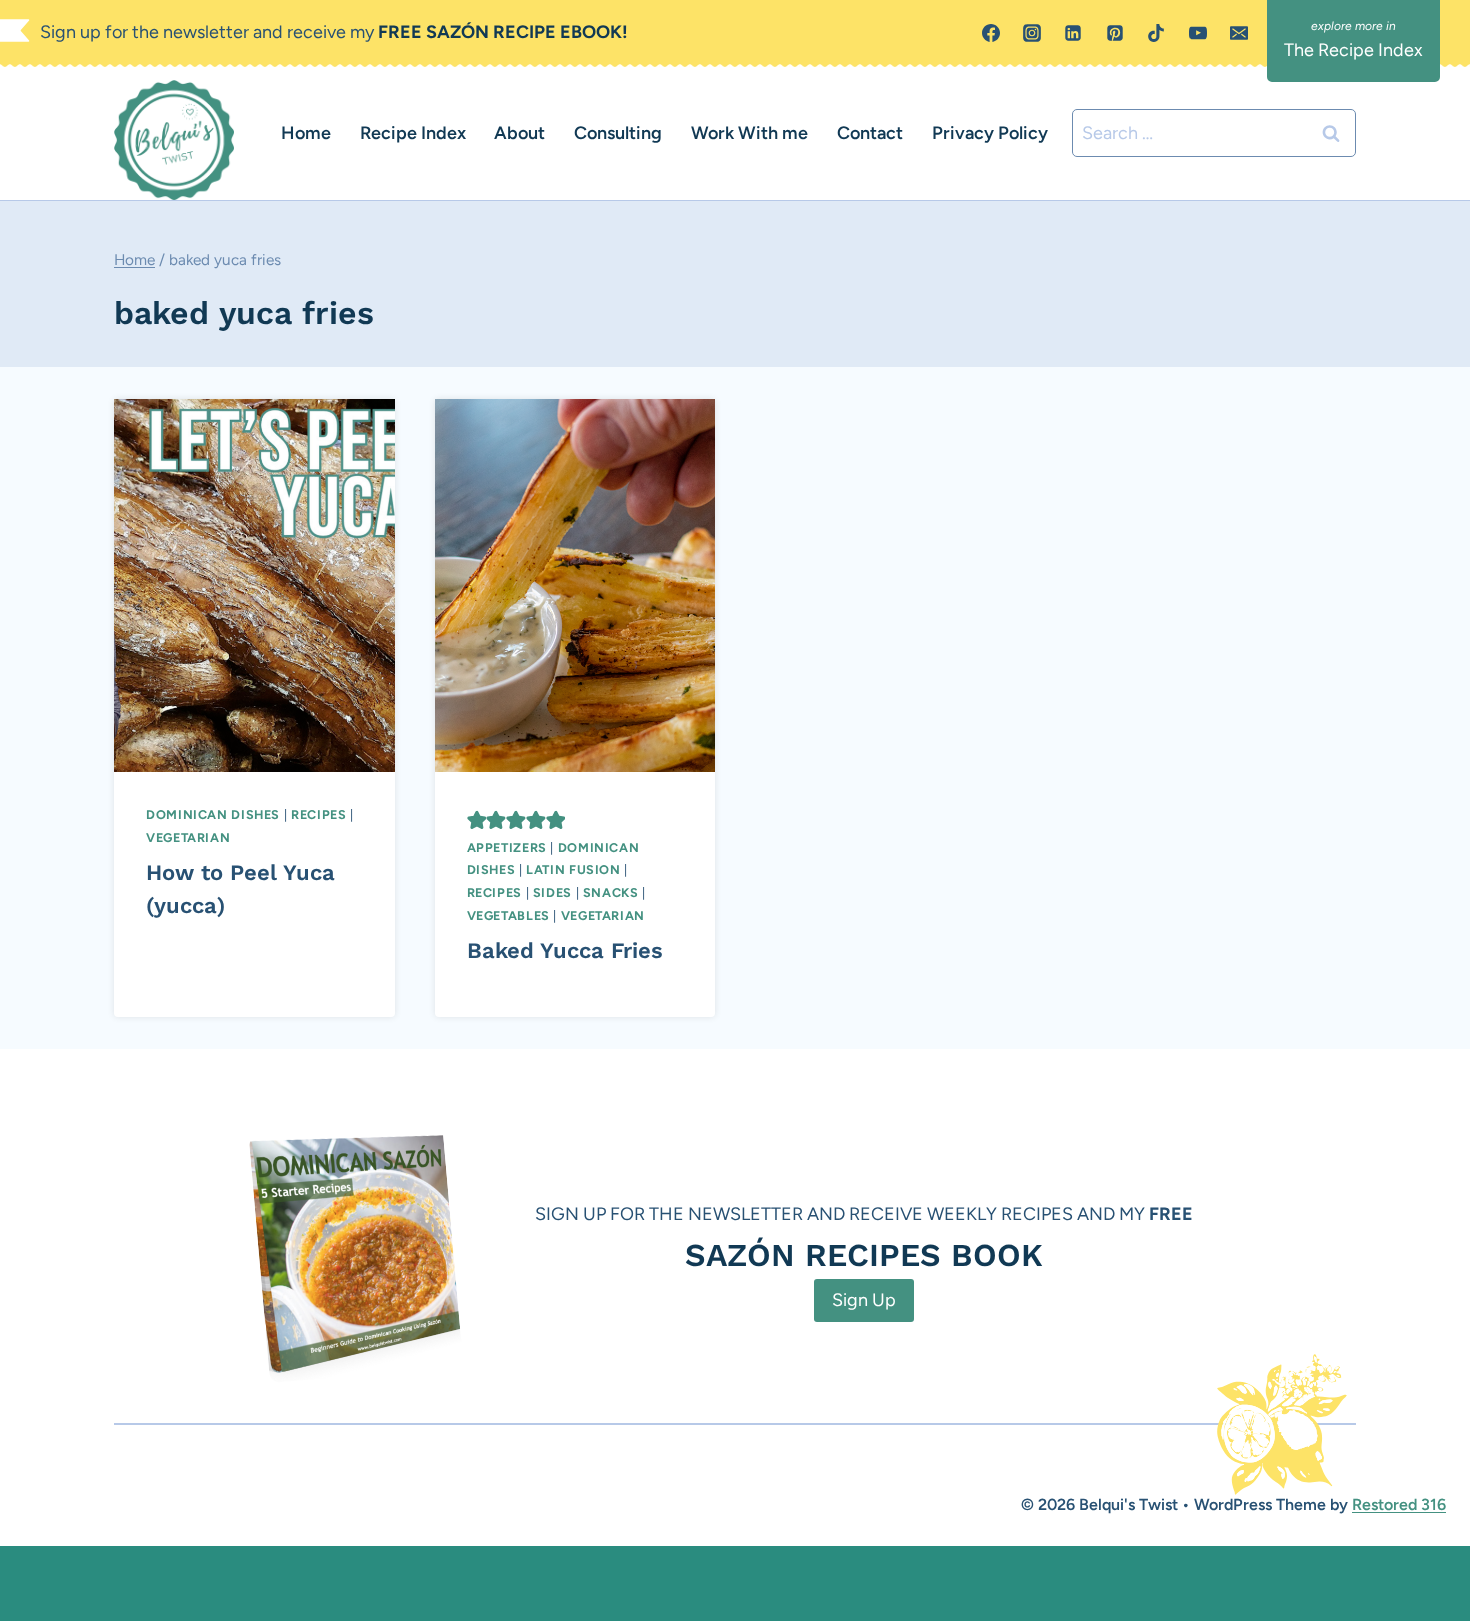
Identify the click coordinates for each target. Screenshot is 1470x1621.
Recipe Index (413, 133)
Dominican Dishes (213, 814)
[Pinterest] (1115, 33)
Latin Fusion (573, 869)
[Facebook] (991, 33)
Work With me (749, 133)
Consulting (618, 133)
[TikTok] (1156, 33)
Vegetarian (188, 837)
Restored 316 (1399, 1504)
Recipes (318, 814)
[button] (477, 820)
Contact (870, 133)
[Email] (1239, 33)
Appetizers (507, 847)
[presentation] (254, 585)
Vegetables (508, 915)
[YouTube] (1198, 33)
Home (306, 133)
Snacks (611, 892)
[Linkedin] (1073, 33)
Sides (552, 892)
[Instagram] (1032, 33)
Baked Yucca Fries (565, 950)
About (519, 133)
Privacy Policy (990, 133)
